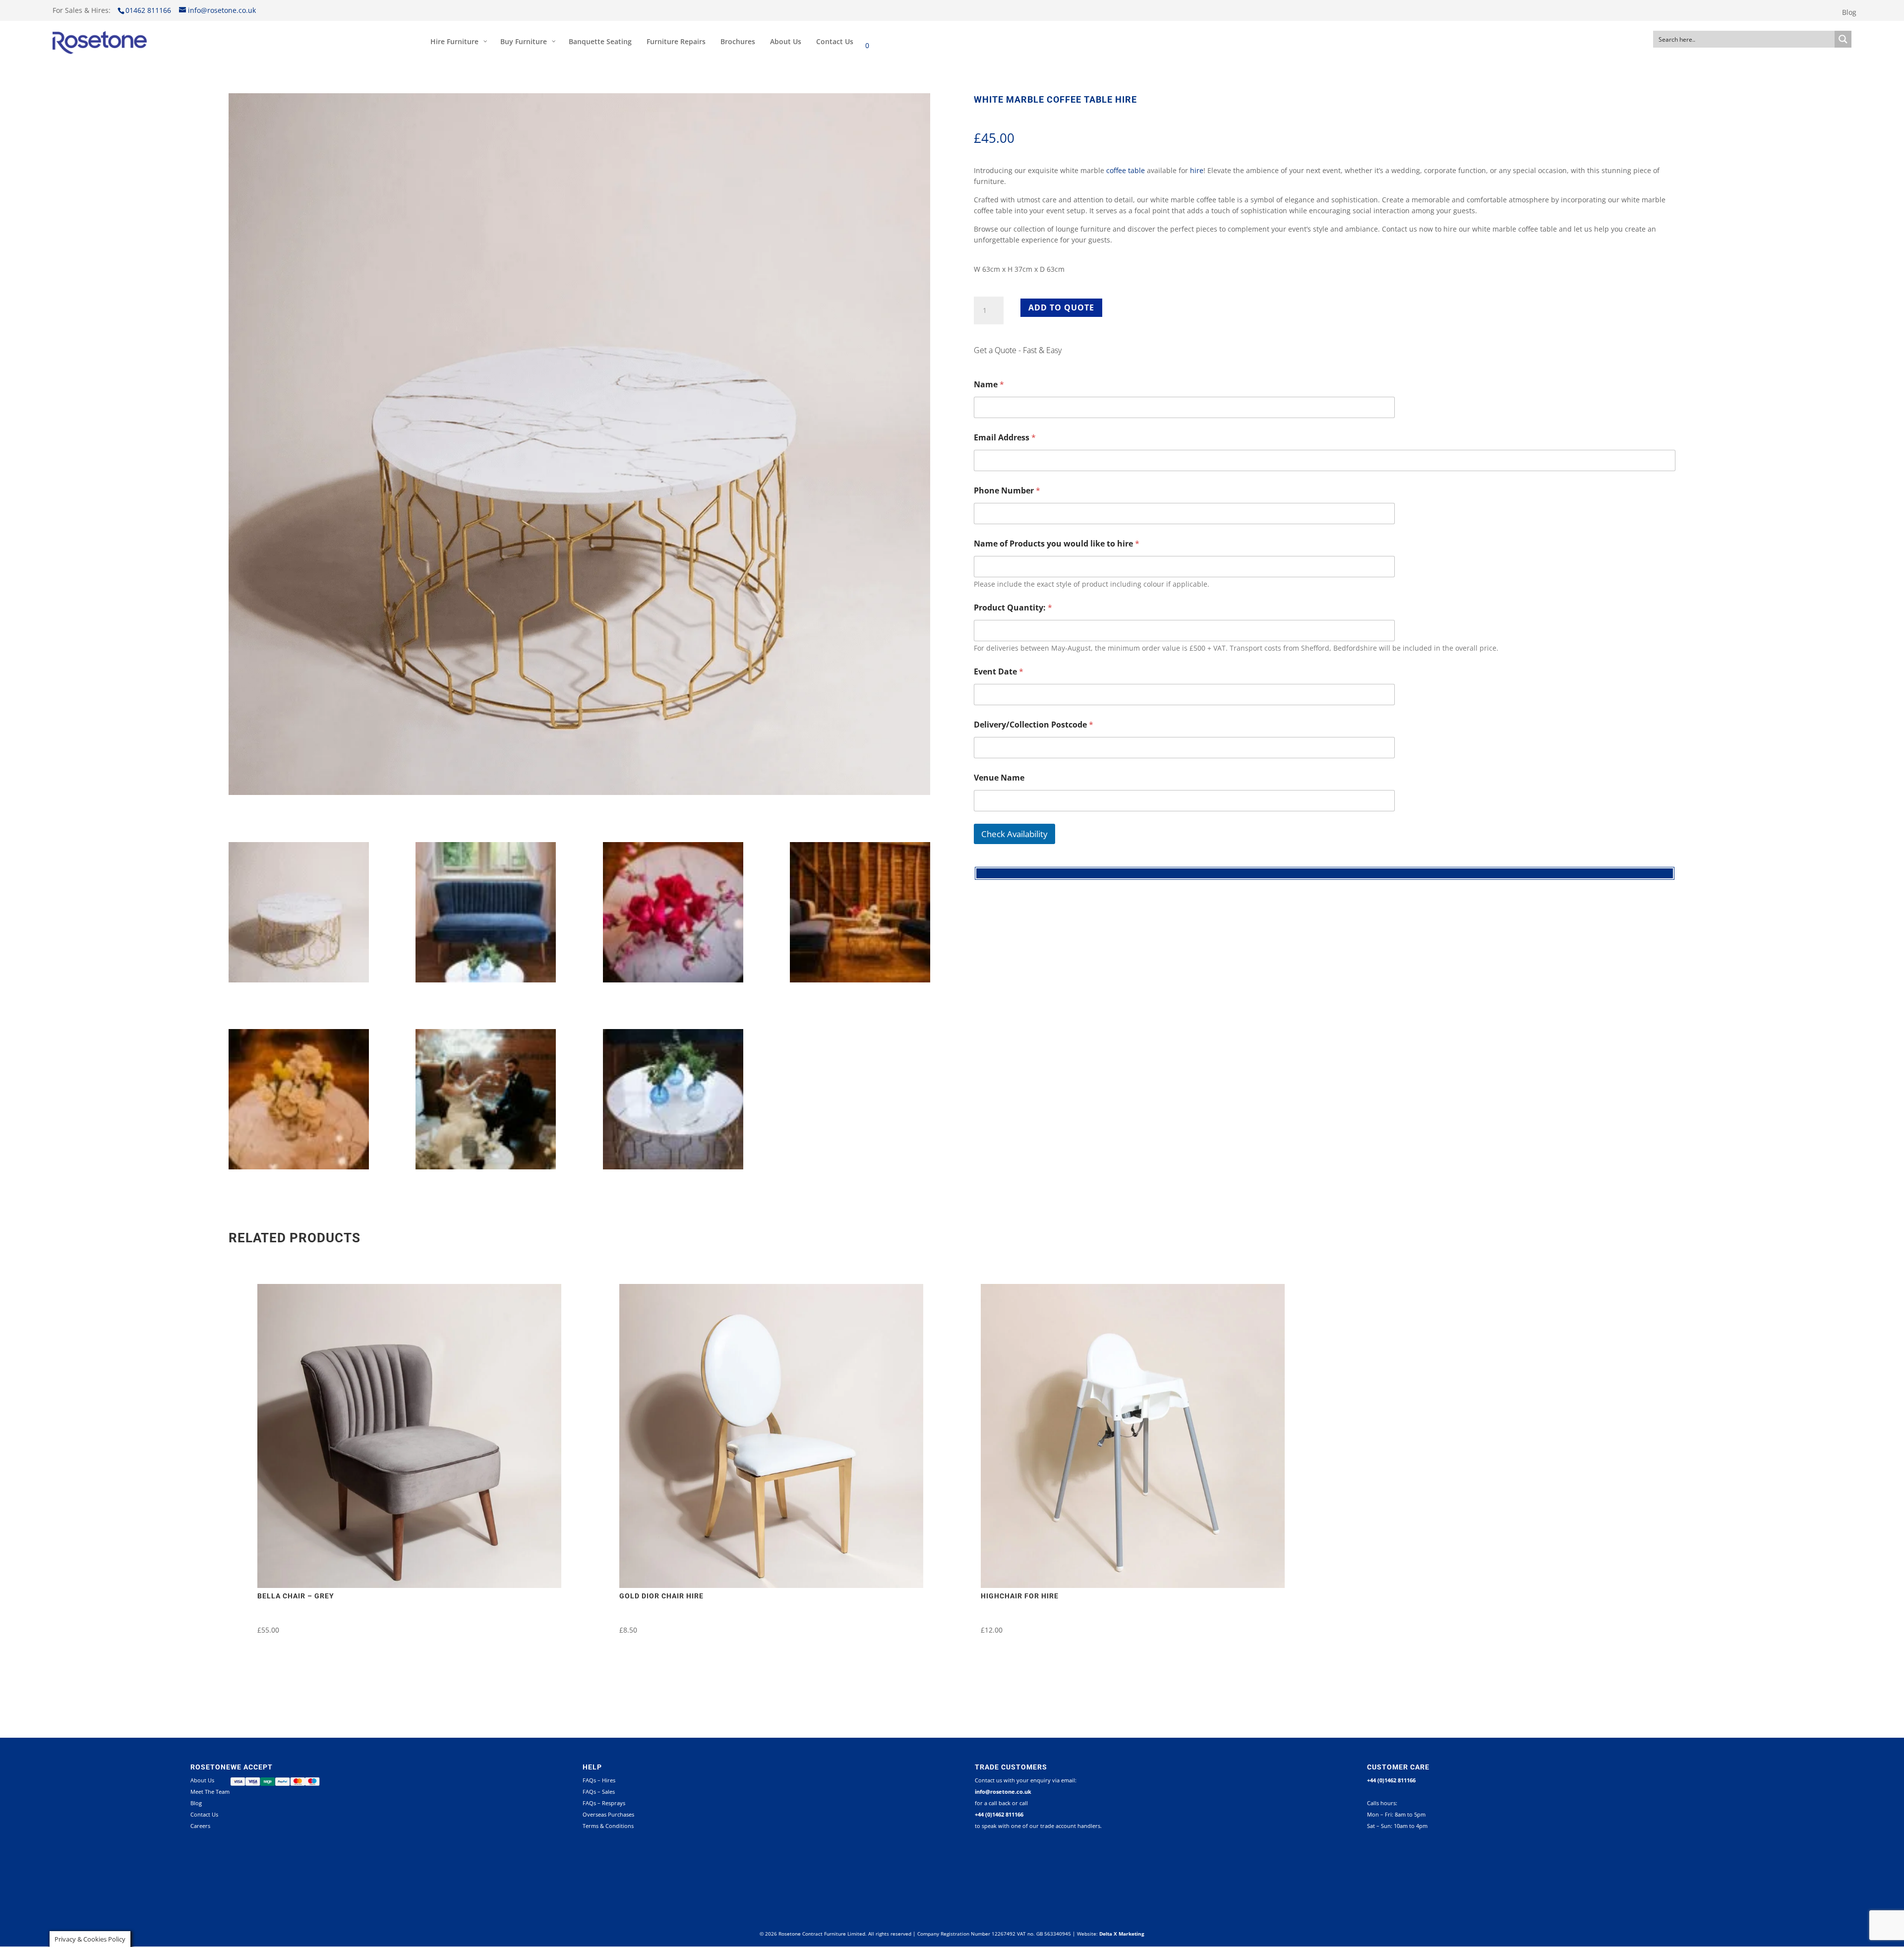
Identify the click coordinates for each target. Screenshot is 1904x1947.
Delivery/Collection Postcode (1034, 725)
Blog (1849, 13)
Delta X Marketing (1122, 1934)
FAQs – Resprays (604, 1803)
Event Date (999, 672)
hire (1197, 170)
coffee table (1126, 170)
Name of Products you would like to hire (1057, 544)
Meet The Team (210, 1792)
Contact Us (204, 1814)
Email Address (1005, 438)
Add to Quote (1061, 307)
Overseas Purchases (608, 1814)
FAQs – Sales (599, 1792)
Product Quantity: (1013, 608)
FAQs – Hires (599, 1780)
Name (989, 385)
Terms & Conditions (608, 1826)
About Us (202, 1780)
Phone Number (1007, 491)
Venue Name (999, 778)
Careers (200, 1826)
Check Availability (1014, 834)
